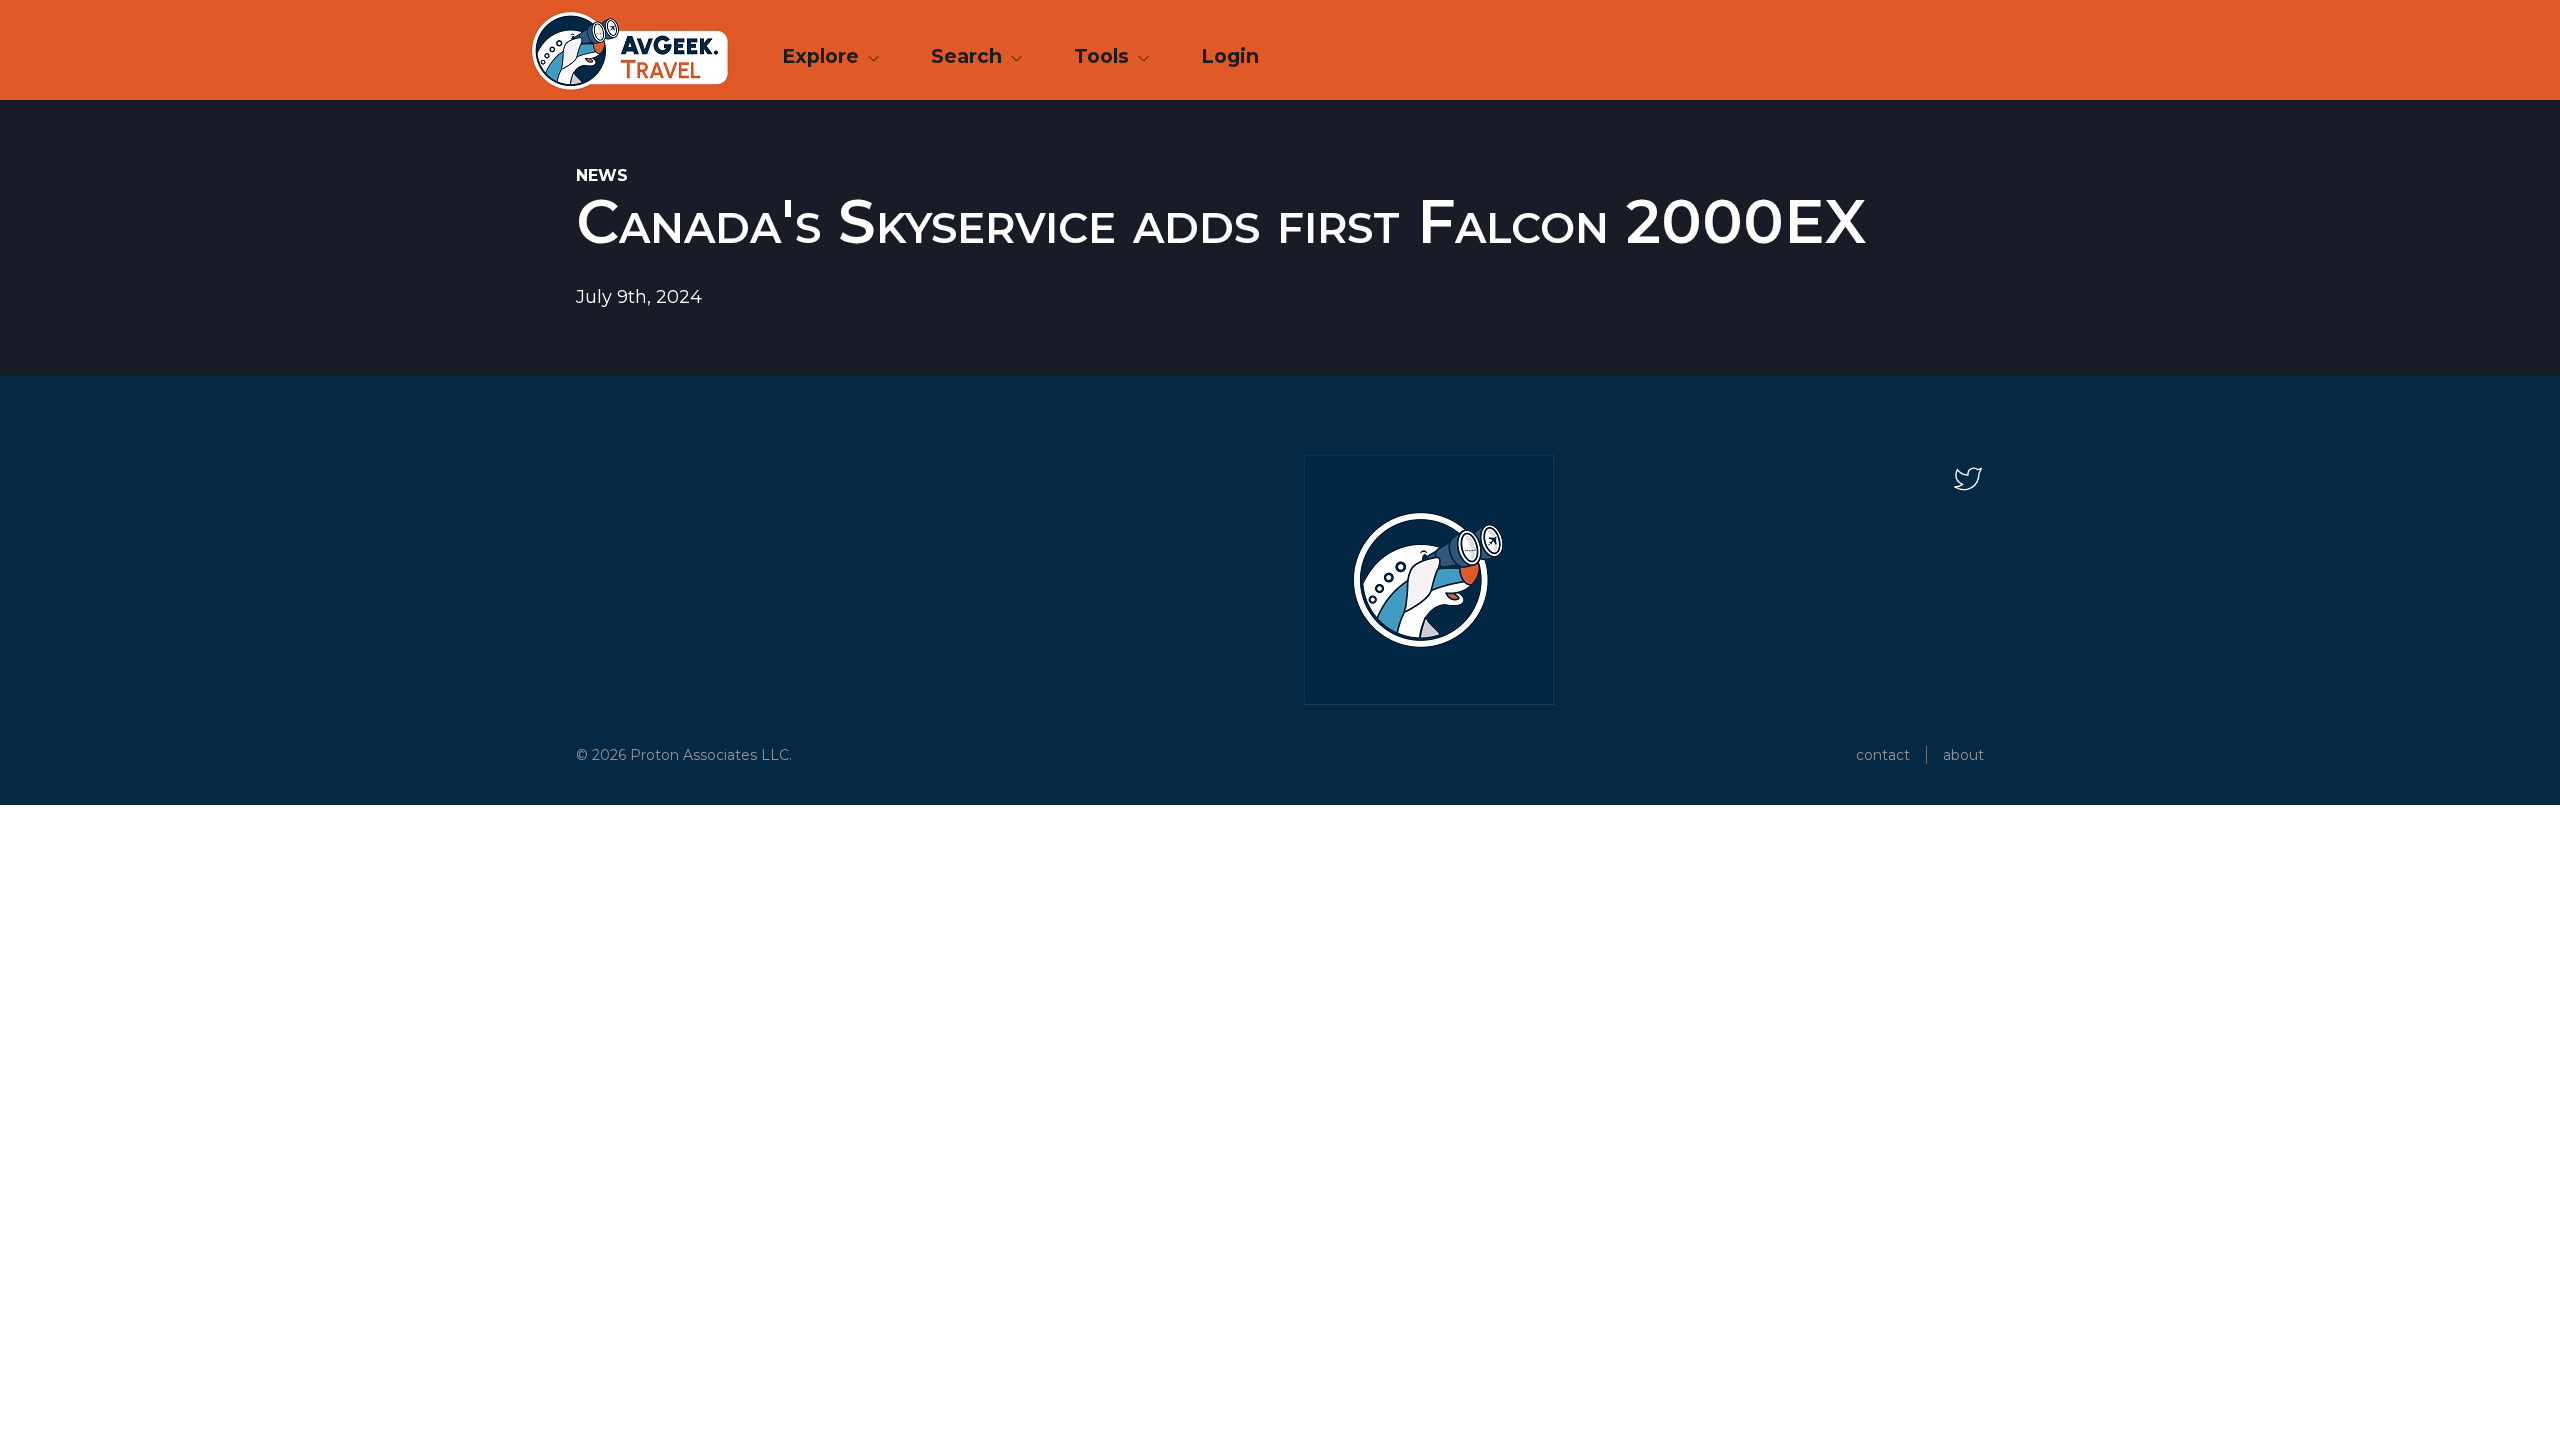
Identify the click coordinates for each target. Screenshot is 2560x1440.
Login (1230, 56)
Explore (823, 56)
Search (969, 56)
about (1963, 755)
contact (1883, 755)
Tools (1104, 56)
